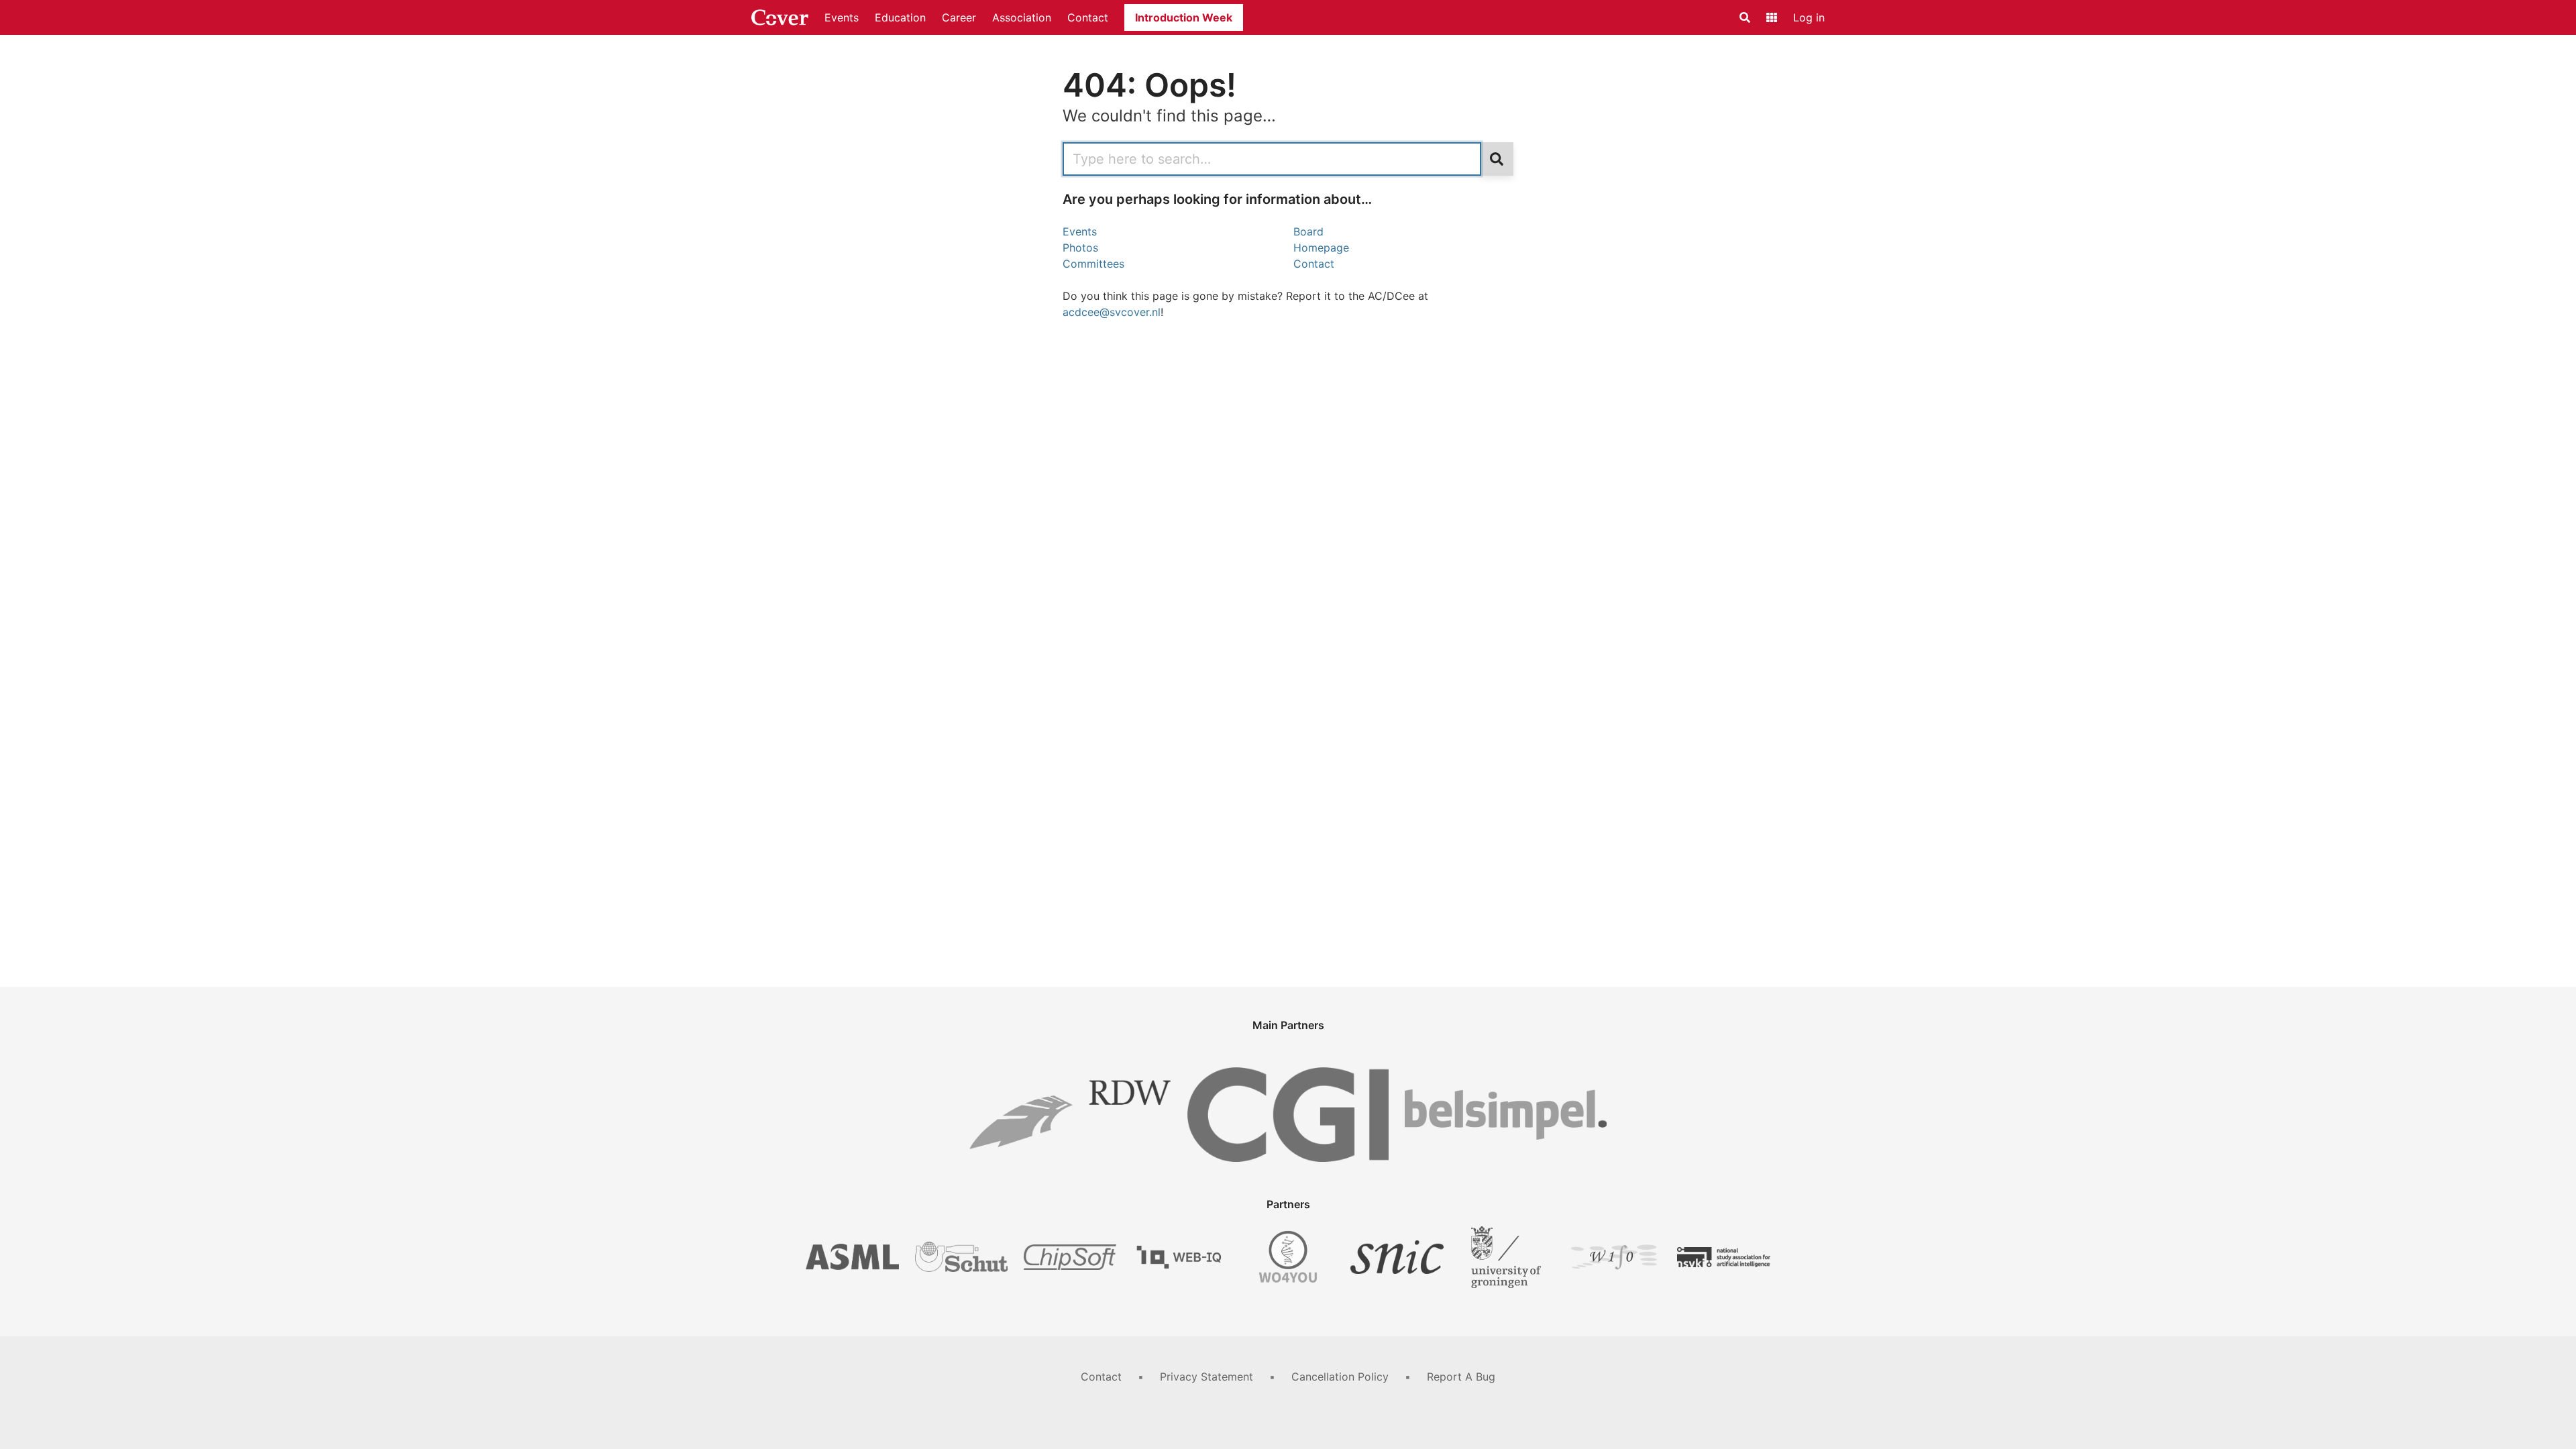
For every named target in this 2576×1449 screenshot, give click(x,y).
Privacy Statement (1206, 1377)
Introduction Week (1184, 17)
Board (1308, 231)
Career (959, 17)
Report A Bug (1461, 1377)
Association (1022, 17)
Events (842, 17)
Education (900, 17)
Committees (1093, 264)
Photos (1080, 248)
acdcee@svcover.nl (1112, 312)
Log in (1809, 17)
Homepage (1321, 248)
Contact (1088, 17)
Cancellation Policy (1340, 1377)
